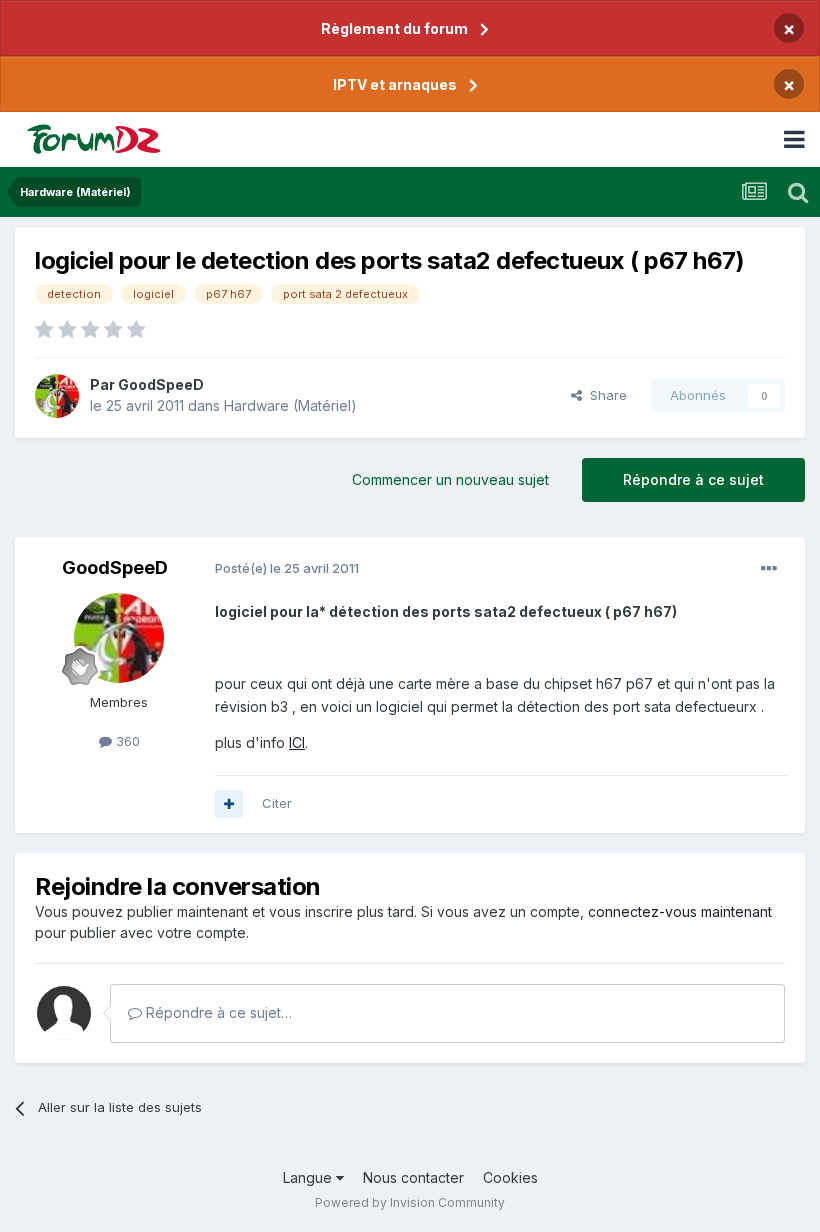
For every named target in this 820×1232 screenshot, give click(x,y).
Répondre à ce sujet (693, 479)
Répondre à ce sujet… (217, 1012)
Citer (277, 803)
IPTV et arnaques (395, 84)
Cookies (510, 1177)
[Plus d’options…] (769, 569)
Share (604, 395)
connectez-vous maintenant (680, 911)
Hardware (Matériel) (290, 405)
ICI (297, 742)
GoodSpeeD (161, 384)
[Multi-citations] (229, 804)
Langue (309, 1177)
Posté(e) (287, 568)
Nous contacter (413, 1177)
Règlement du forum (394, 28)
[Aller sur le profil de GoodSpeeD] (57, 396)
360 (126, 741)
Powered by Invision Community (410, 1202)
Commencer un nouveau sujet (450, 479)
